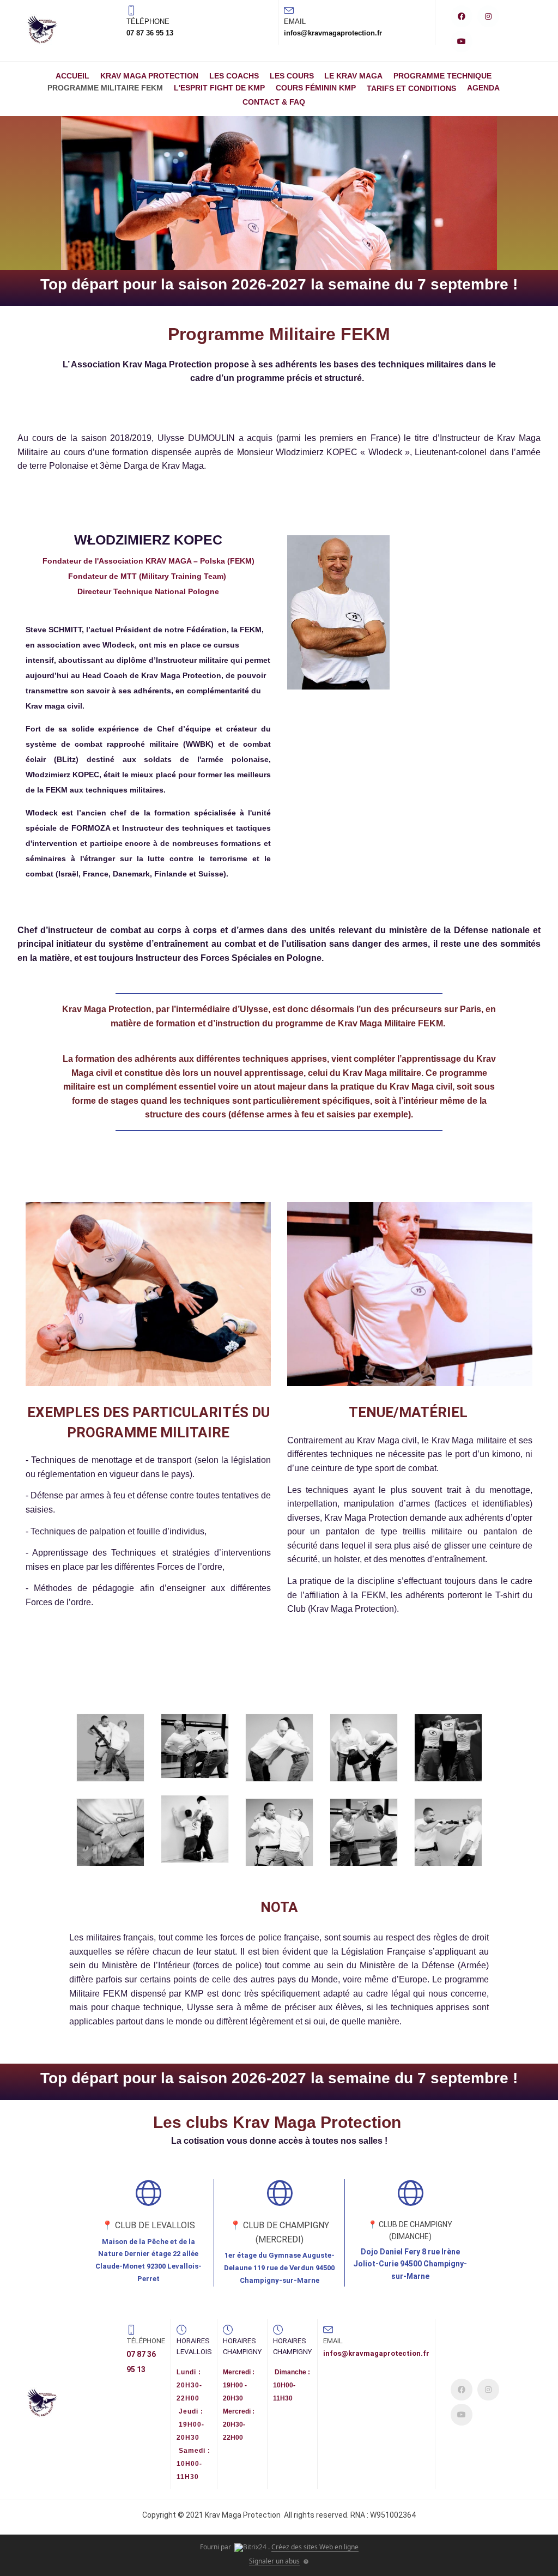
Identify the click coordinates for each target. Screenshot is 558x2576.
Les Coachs (234, 76)
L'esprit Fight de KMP (219, 88)
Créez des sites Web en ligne (315, 2547)
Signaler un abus (274, 2561)
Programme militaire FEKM (105, 88)
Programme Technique (442, 76)
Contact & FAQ (274, 102)
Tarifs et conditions (411, 88)
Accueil (72, 76)
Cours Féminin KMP (316, 88)
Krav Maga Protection (149, 76)
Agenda (483, 88)
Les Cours (292, 76)
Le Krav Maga (353, 76)
